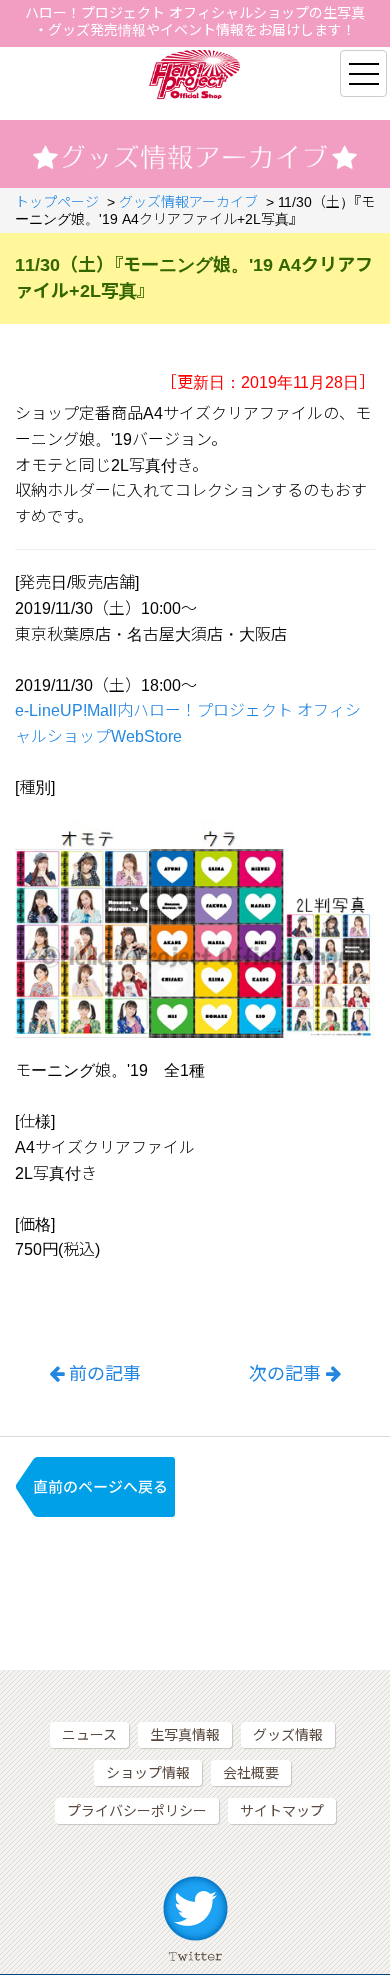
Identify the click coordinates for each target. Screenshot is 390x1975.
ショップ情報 (148, 1773)
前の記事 (105, 1374)
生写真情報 (185, 1735)
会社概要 (251, 1773)
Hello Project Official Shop (195, 74)
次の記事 (285, 1374)
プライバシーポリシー (137, 1811)
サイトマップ (282, 1811)
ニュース (89, 1735)
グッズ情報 (288, 1735)
